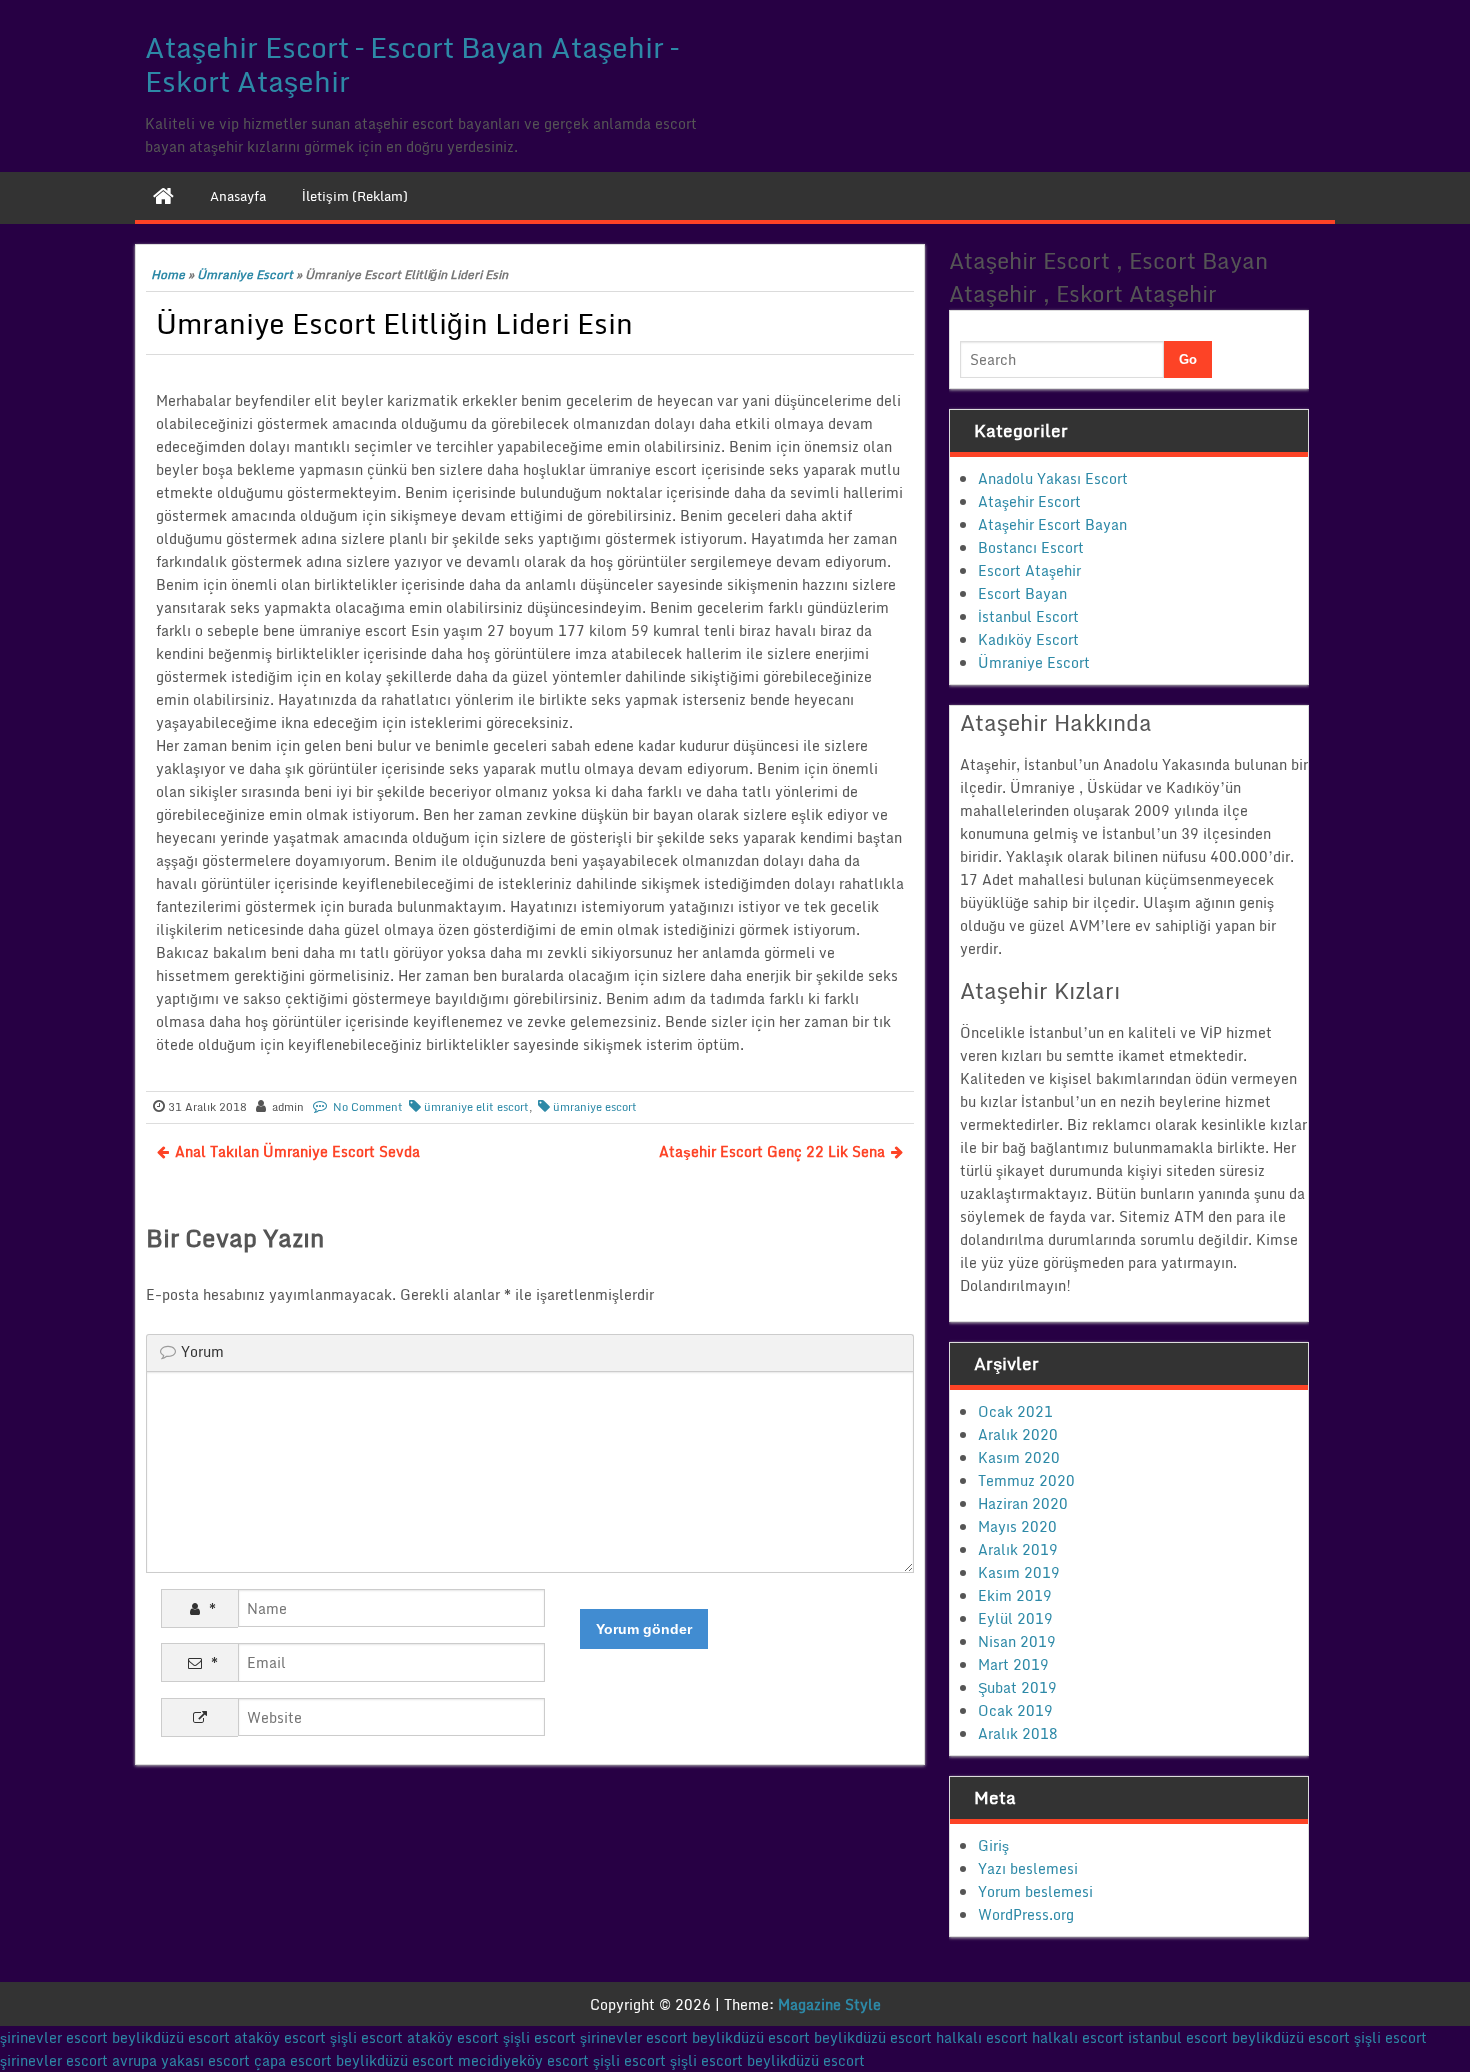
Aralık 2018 (1018, 1733)
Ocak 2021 (1015, 1411)
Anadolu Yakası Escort (1053, 478)
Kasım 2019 (1019, 1572)
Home (168, 274)
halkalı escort (982, 2037)
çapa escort (293, 2060)
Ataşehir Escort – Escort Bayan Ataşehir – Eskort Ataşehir (411, 64)
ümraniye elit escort (476, 1107)
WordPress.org (1026, 1914)
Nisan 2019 (1017, 1641)
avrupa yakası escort (181, 2060)
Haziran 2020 (1023, 1503)
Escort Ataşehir (1029, 570)
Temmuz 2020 (1026, 1480)
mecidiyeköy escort (523, 2060)
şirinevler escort (54, 2037)
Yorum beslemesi (1035, 1891)
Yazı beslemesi (1028, 1868)
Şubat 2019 (1017, 1687)
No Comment (368, 1107)
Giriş (993, 1845)
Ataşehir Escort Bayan (1052, 524)
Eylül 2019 (1015, 1618)
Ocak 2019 (1015, 1710)
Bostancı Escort (1031, 547)
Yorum (202, 1351)
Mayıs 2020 (1017, 1526)
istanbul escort (1178, 2037)
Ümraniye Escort (245, 274)
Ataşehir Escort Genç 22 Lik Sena (772, 1151)
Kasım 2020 (1019, 1457)
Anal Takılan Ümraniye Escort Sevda (297, 1151)
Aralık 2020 (1018, 1434)
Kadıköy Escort (1028, 639)
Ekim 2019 (1015, 1595)
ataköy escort (280, 2037)
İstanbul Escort (1028, 616)
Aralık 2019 (1018, 1549)
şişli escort (366, 2037)
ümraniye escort (595, 1107)
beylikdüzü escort (171, 2037)
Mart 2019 (1013, 1664)
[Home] (163, 196)
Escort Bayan (1022, 593)
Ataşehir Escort (1029, 501)
